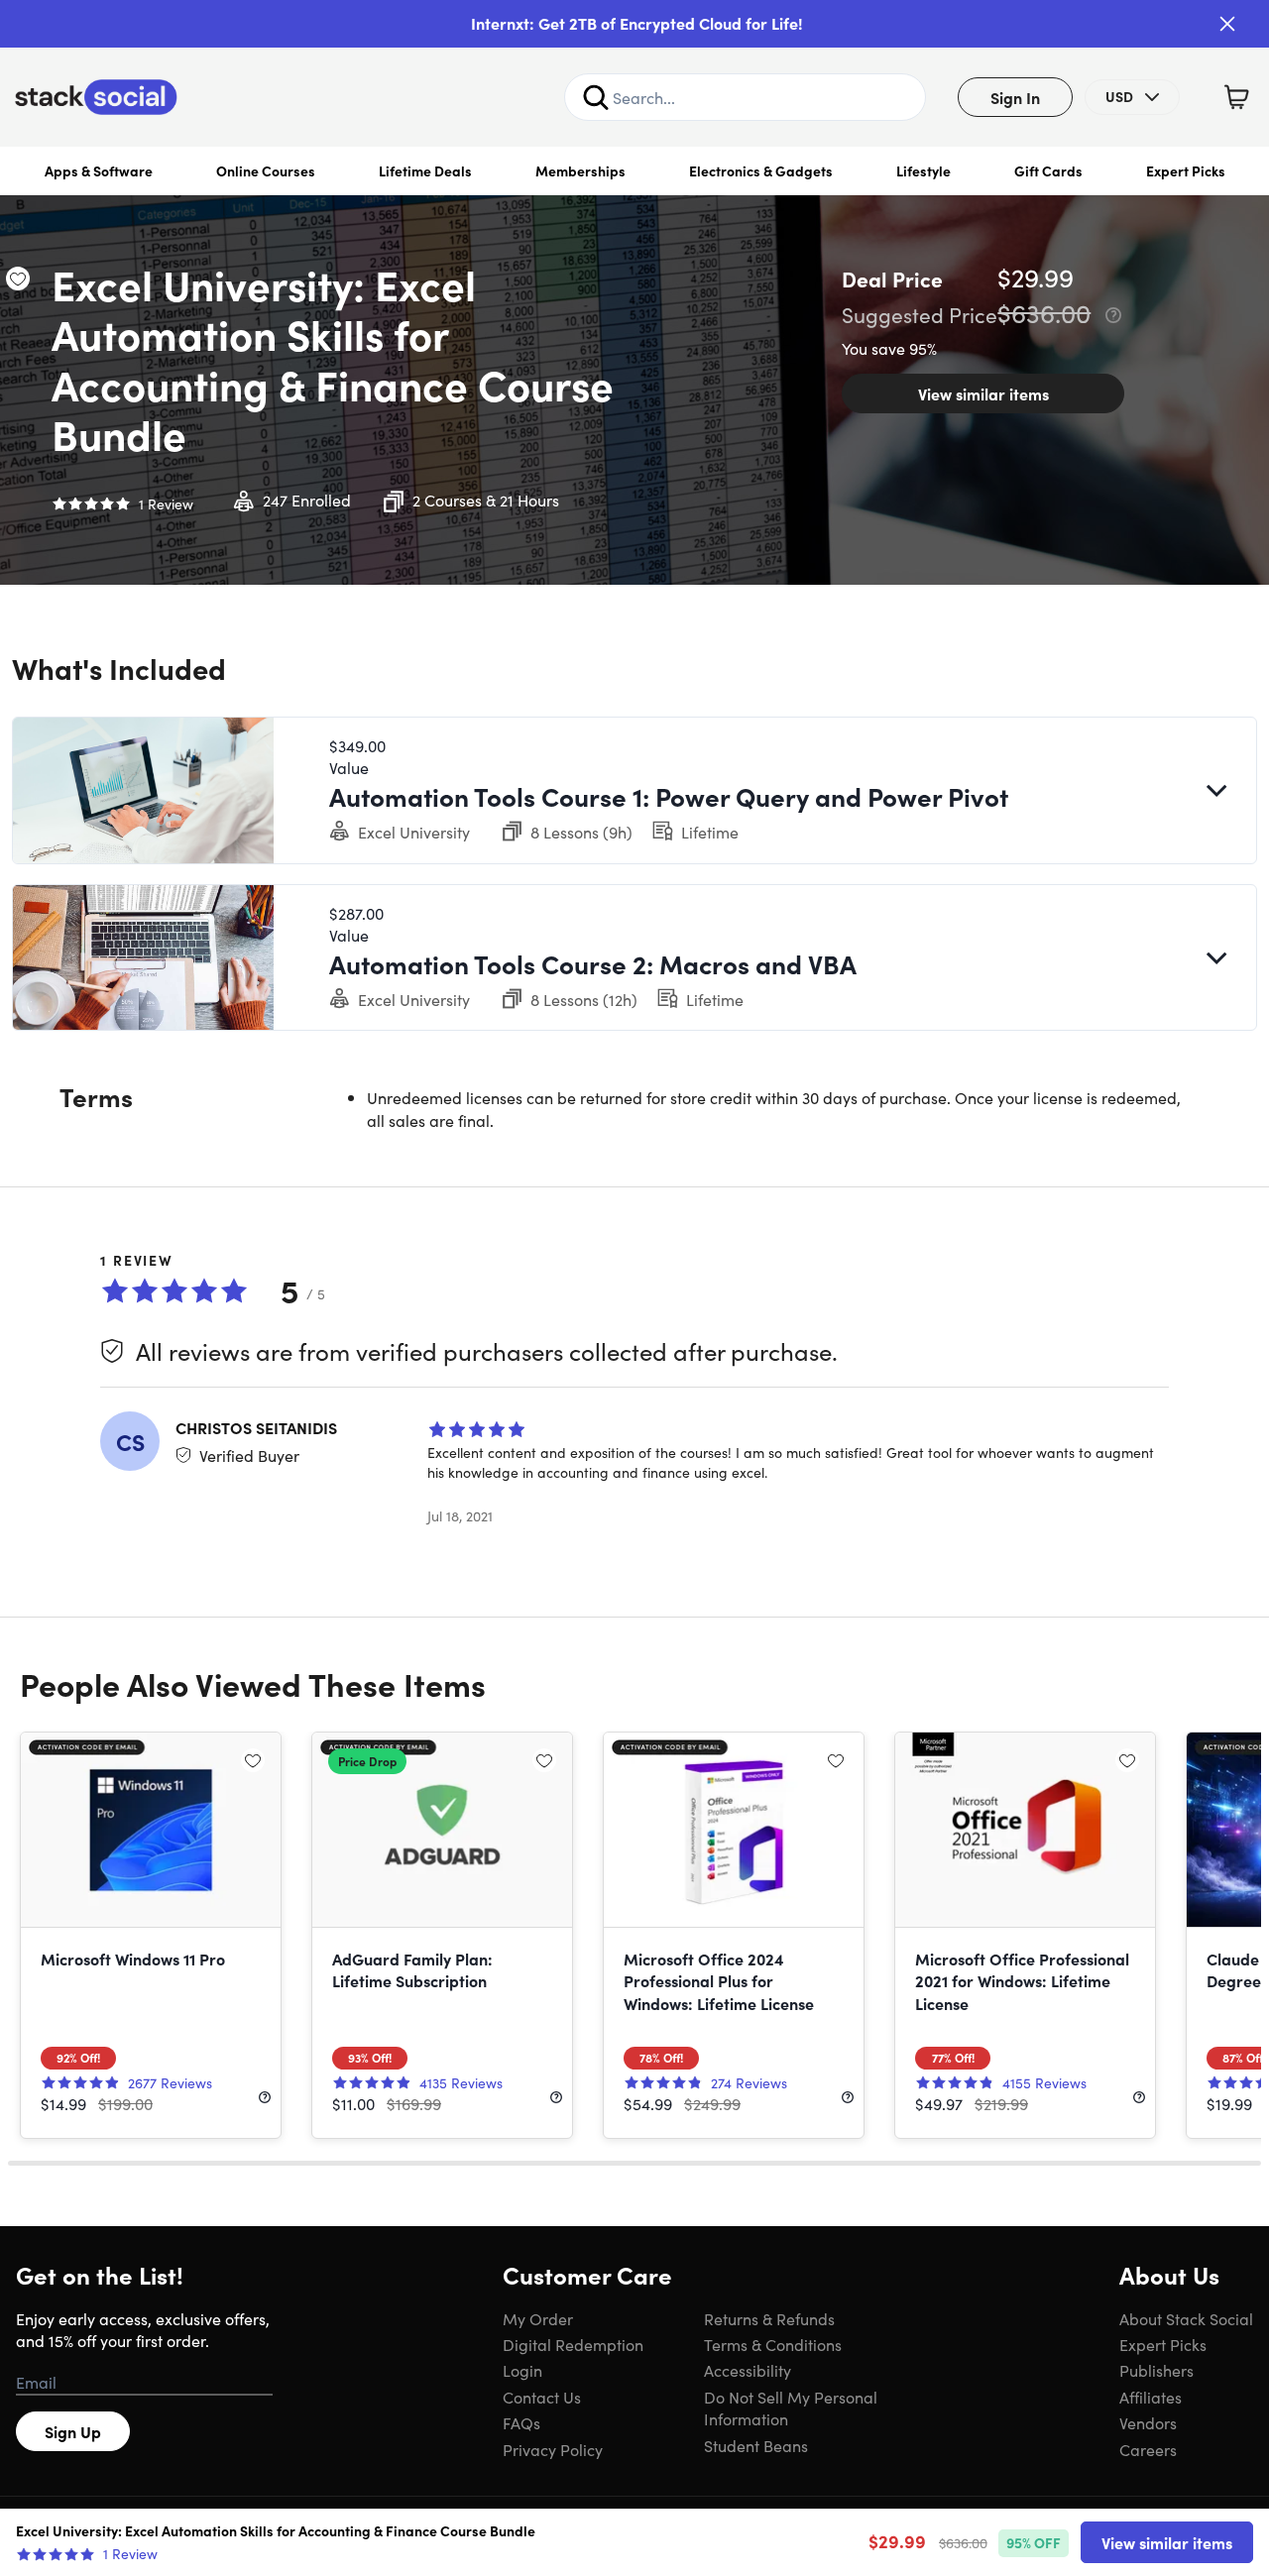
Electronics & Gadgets (761, 170)
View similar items (983, 393)
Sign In (1015, 97)
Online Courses (266, 170)
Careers (1148, 2449)
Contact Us (542, 2397)
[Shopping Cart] (1236, 97)
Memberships (580, 170)
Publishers (1156, 2370)
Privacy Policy (553, 2449)
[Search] (596, 97)
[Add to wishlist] (18, 279)
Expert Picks (1186, 170)
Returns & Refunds (769, 2318)
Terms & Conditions (773, 2344)
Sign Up (73, 2431)
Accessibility (748, 2370)
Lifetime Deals (425, 170)
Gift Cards (1048, 170)
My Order (538, 2318)
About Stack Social (1186, 2318)
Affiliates (1151, 2397)
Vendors (1148, 2422)
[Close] (1227, 24)
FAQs (521, 2422)
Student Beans (756, 2445)
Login (522, 2370)
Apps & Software (99, 170)
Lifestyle (923, 170)
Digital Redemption (573, 2344)
